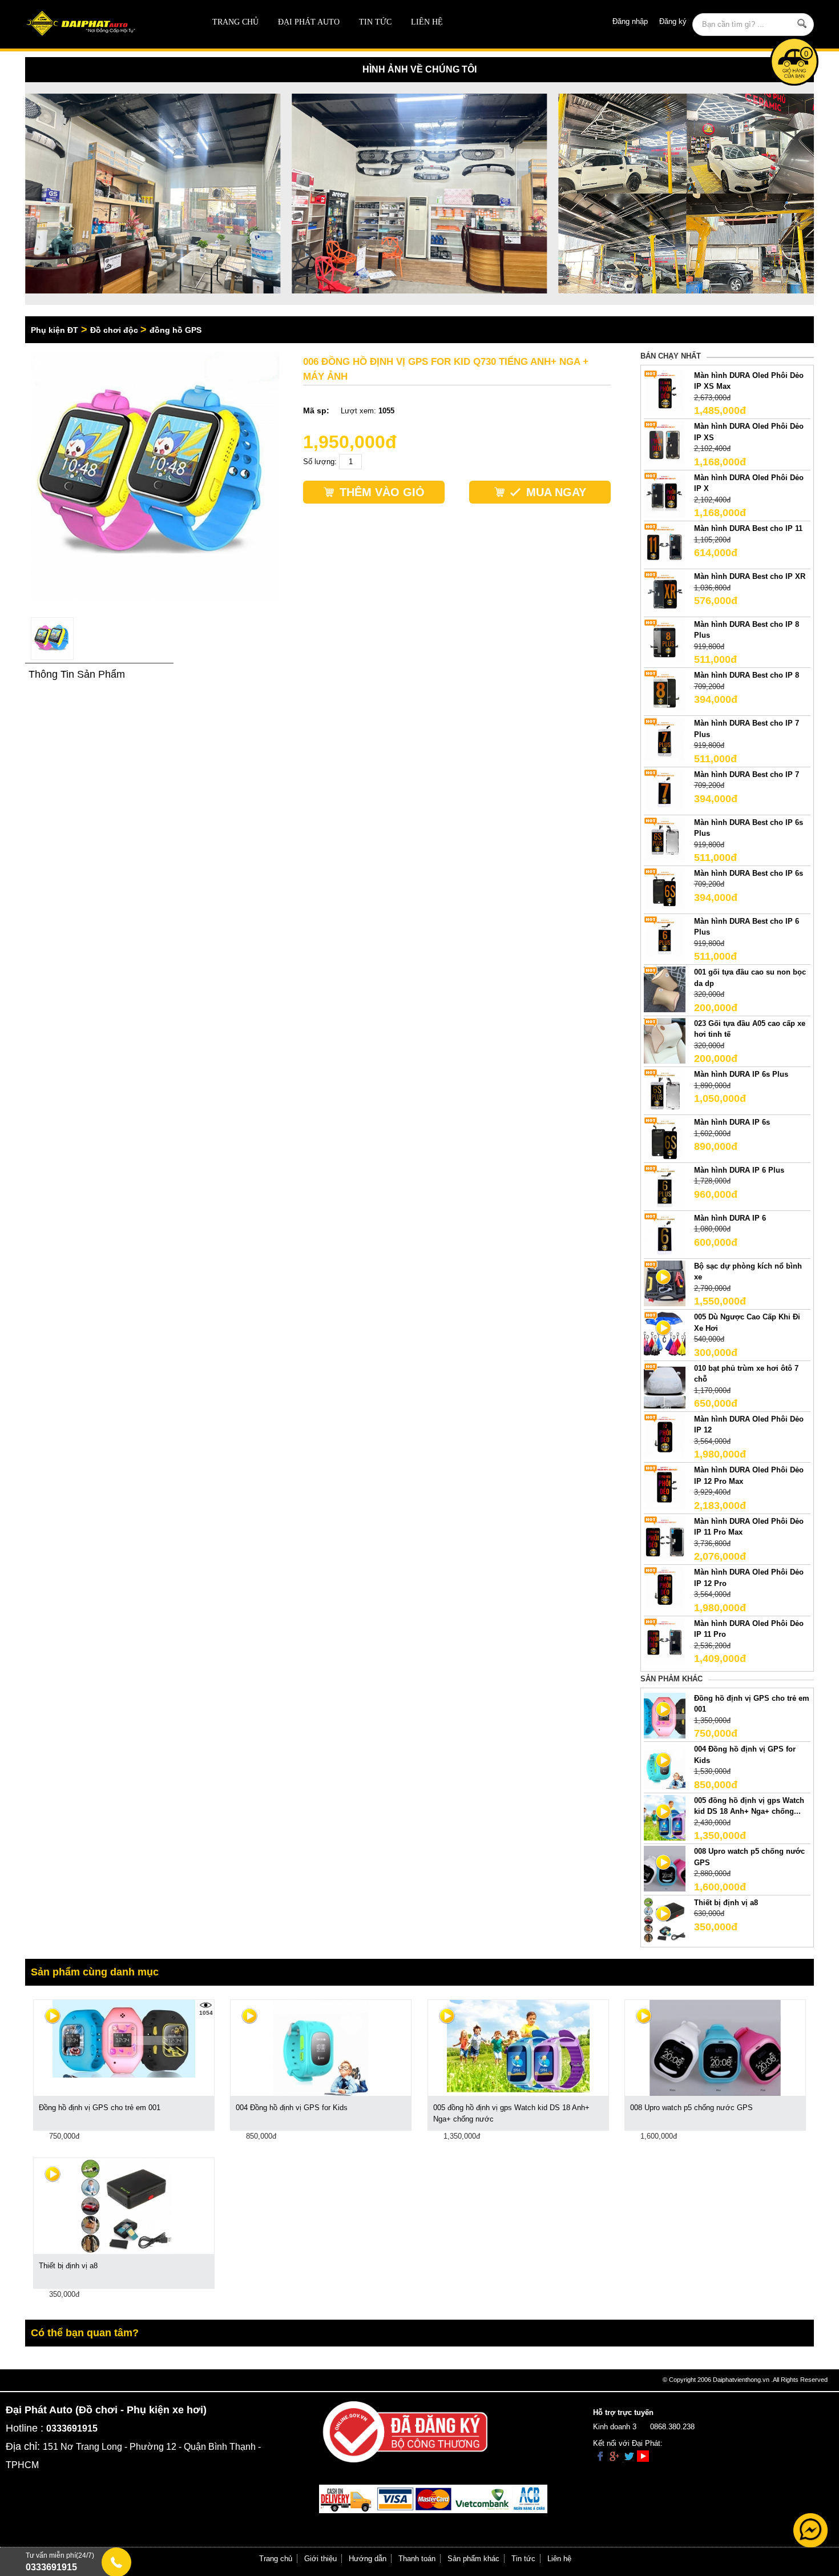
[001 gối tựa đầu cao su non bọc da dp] (665, 989)
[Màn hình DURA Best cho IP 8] (665, 692)
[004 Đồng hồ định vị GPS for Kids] (321, 2048)
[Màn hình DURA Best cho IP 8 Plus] (665, 641)
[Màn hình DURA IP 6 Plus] (665, 1187)
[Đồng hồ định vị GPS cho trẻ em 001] (124, 2038)
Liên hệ (427, 22)
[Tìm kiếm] (802, 23)
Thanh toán (417, 2559)
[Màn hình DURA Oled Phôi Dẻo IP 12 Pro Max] (665, 1487)
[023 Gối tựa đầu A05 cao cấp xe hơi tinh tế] (665, 1040)
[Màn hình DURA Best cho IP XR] (665, 593)
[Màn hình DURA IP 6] (665, 1235)
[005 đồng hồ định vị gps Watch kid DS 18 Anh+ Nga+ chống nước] (518, 2046)
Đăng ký (673, 21)
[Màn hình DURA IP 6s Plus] (665, 1091)
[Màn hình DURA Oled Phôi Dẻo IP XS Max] (665, 392)
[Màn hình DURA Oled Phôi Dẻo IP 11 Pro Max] (665, 1538)
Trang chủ (235, 22)
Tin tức (375, 22)
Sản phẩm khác (473, 2559)
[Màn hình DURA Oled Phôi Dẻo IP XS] (665, 443)
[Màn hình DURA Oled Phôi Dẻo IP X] (665, 494)
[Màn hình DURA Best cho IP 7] (665, 791)
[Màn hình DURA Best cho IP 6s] (665, 890)
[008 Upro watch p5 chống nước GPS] (715, 2048)
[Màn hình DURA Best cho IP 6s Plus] (665, 839)
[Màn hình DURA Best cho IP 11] (665, 546)
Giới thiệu (320, 2559)
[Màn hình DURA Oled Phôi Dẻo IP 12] (665, 1436)
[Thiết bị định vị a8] (124, 2206)
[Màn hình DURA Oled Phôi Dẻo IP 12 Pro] (665, 1589)
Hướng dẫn (368, 2559)
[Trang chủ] (104, 24)
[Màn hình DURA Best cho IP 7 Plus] (665, 740)
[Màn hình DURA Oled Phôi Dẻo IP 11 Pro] (665, 1640)
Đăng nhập (630, 21)
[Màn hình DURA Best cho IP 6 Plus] (665, 938)
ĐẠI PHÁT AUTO (309, 22)
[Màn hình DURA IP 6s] (665, 1139)
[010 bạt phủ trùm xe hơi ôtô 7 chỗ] (665, 1385)
